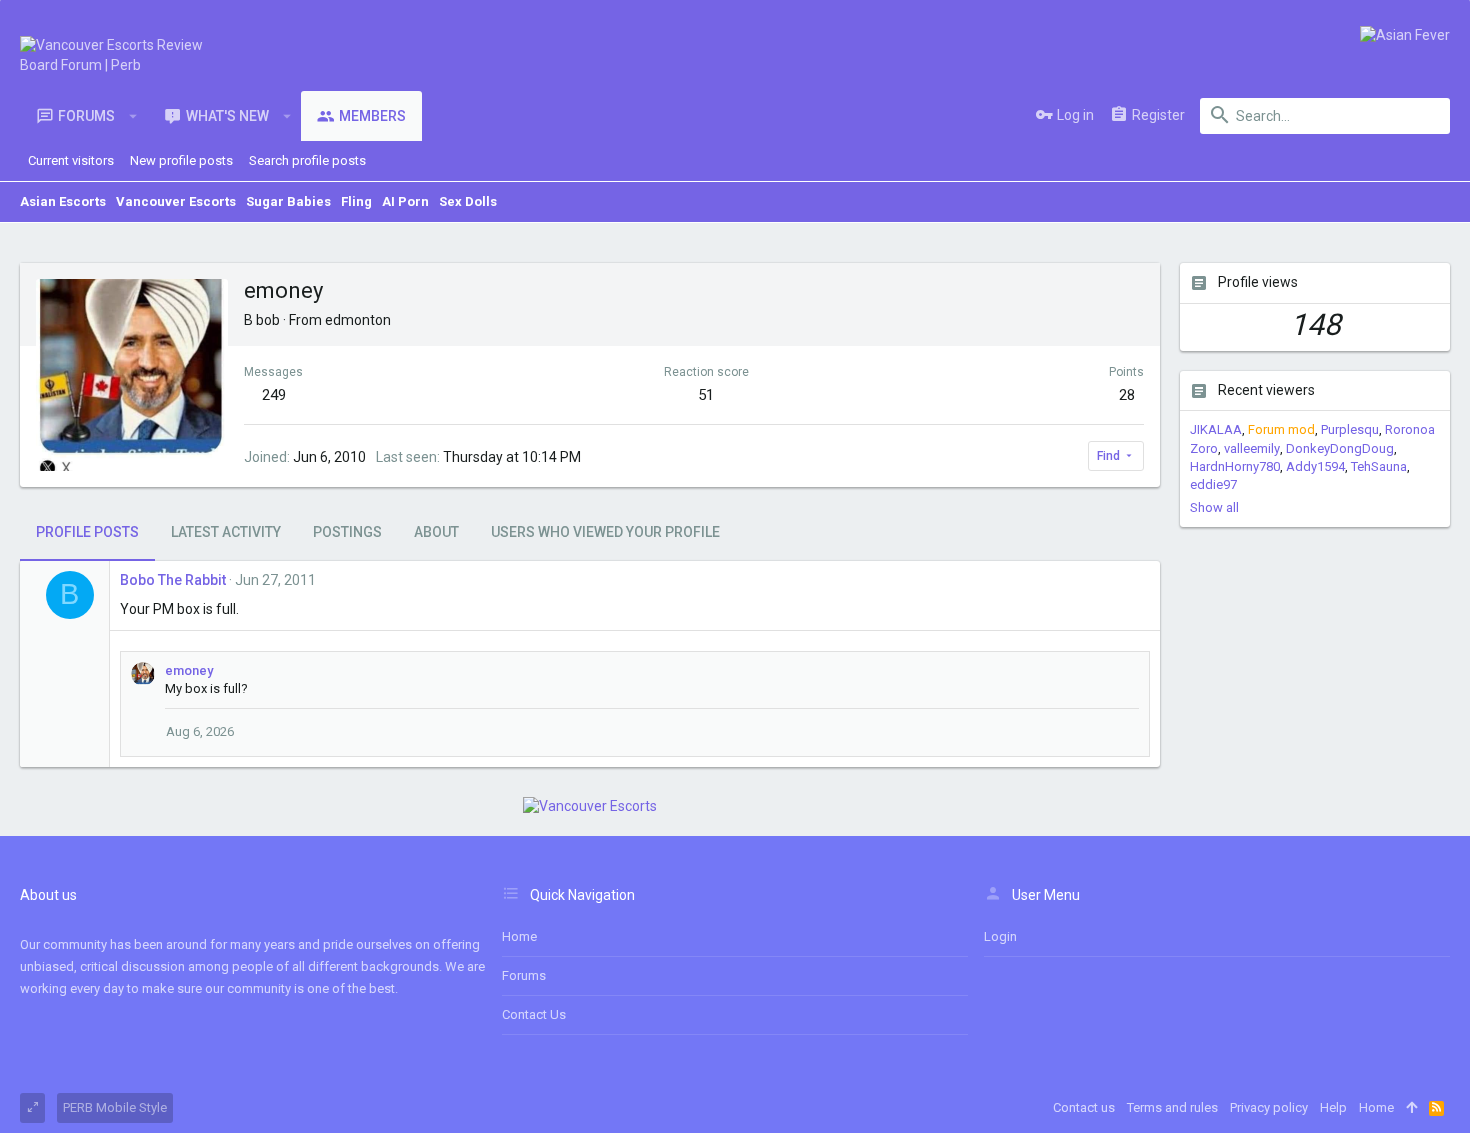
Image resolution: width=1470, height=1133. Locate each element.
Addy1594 (1315, 466)
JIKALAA (1216, 429)
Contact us (534, 1014)
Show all (1214, 507)
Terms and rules (1172, 1107)
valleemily (1252, 448)
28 (1127, 395)
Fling (356, 201)
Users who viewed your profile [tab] (605, 532)
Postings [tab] (347, 532)
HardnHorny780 (1235, 466)
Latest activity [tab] (226, 532)
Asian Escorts (63, 201)
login (1000, 936)
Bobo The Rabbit (173, 580)
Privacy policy (1269, 1107)
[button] (133, 116)
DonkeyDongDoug (1340, 448)
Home (519, 936)
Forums (524, 975)
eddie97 (1213, 484)
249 (274, 395)
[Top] (1411, 1108)
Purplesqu (1350, 429)
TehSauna (1379, 466)
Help (1333, 1107)
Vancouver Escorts (176, 201)
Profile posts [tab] (87, 532)
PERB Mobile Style (115, 1107)
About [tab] (436, 532)
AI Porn (405, 201)
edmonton (358, 320)
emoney (189, 670)
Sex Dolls (468, 201)
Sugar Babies (288, 201)
